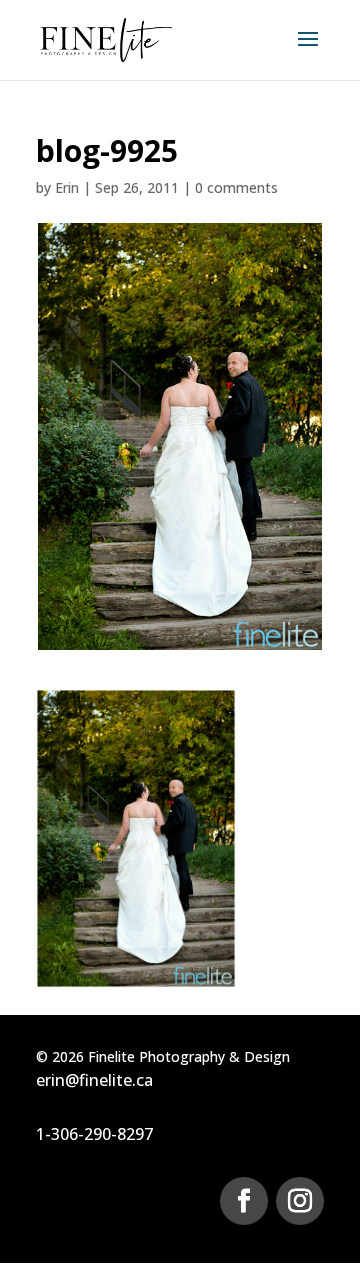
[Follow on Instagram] (300, 1201)
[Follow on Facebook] (244, 1201)
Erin (67, 187)
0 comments (236, 187)
